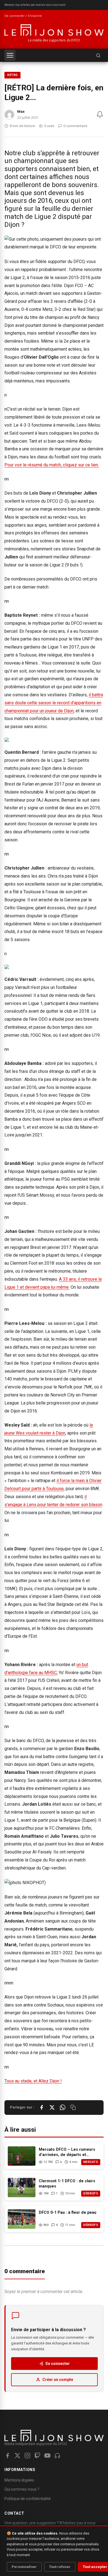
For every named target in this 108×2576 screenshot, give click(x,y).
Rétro (12, 75)
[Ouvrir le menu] (10, 55)
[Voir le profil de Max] (9, 115)
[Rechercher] (98, 55)
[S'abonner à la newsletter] (100, 115)
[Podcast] (57, 2456)
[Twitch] (37, 2456)
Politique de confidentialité (28, 2499)
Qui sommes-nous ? (22, 2489)
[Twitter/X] (17, 2456)
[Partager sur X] (52, 2107)
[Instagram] (27, 2456)
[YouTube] (47, 2456)
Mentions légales (19, 2480)
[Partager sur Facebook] (42, 2107)
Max (21, 111)
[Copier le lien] (73, 2107)
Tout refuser (60, 2567)
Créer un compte (58, 2380)
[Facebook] (7, 2456)
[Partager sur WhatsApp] (63, 2107)
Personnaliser (24, 2567)
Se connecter (58, 2364)
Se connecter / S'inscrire (23, 16)
